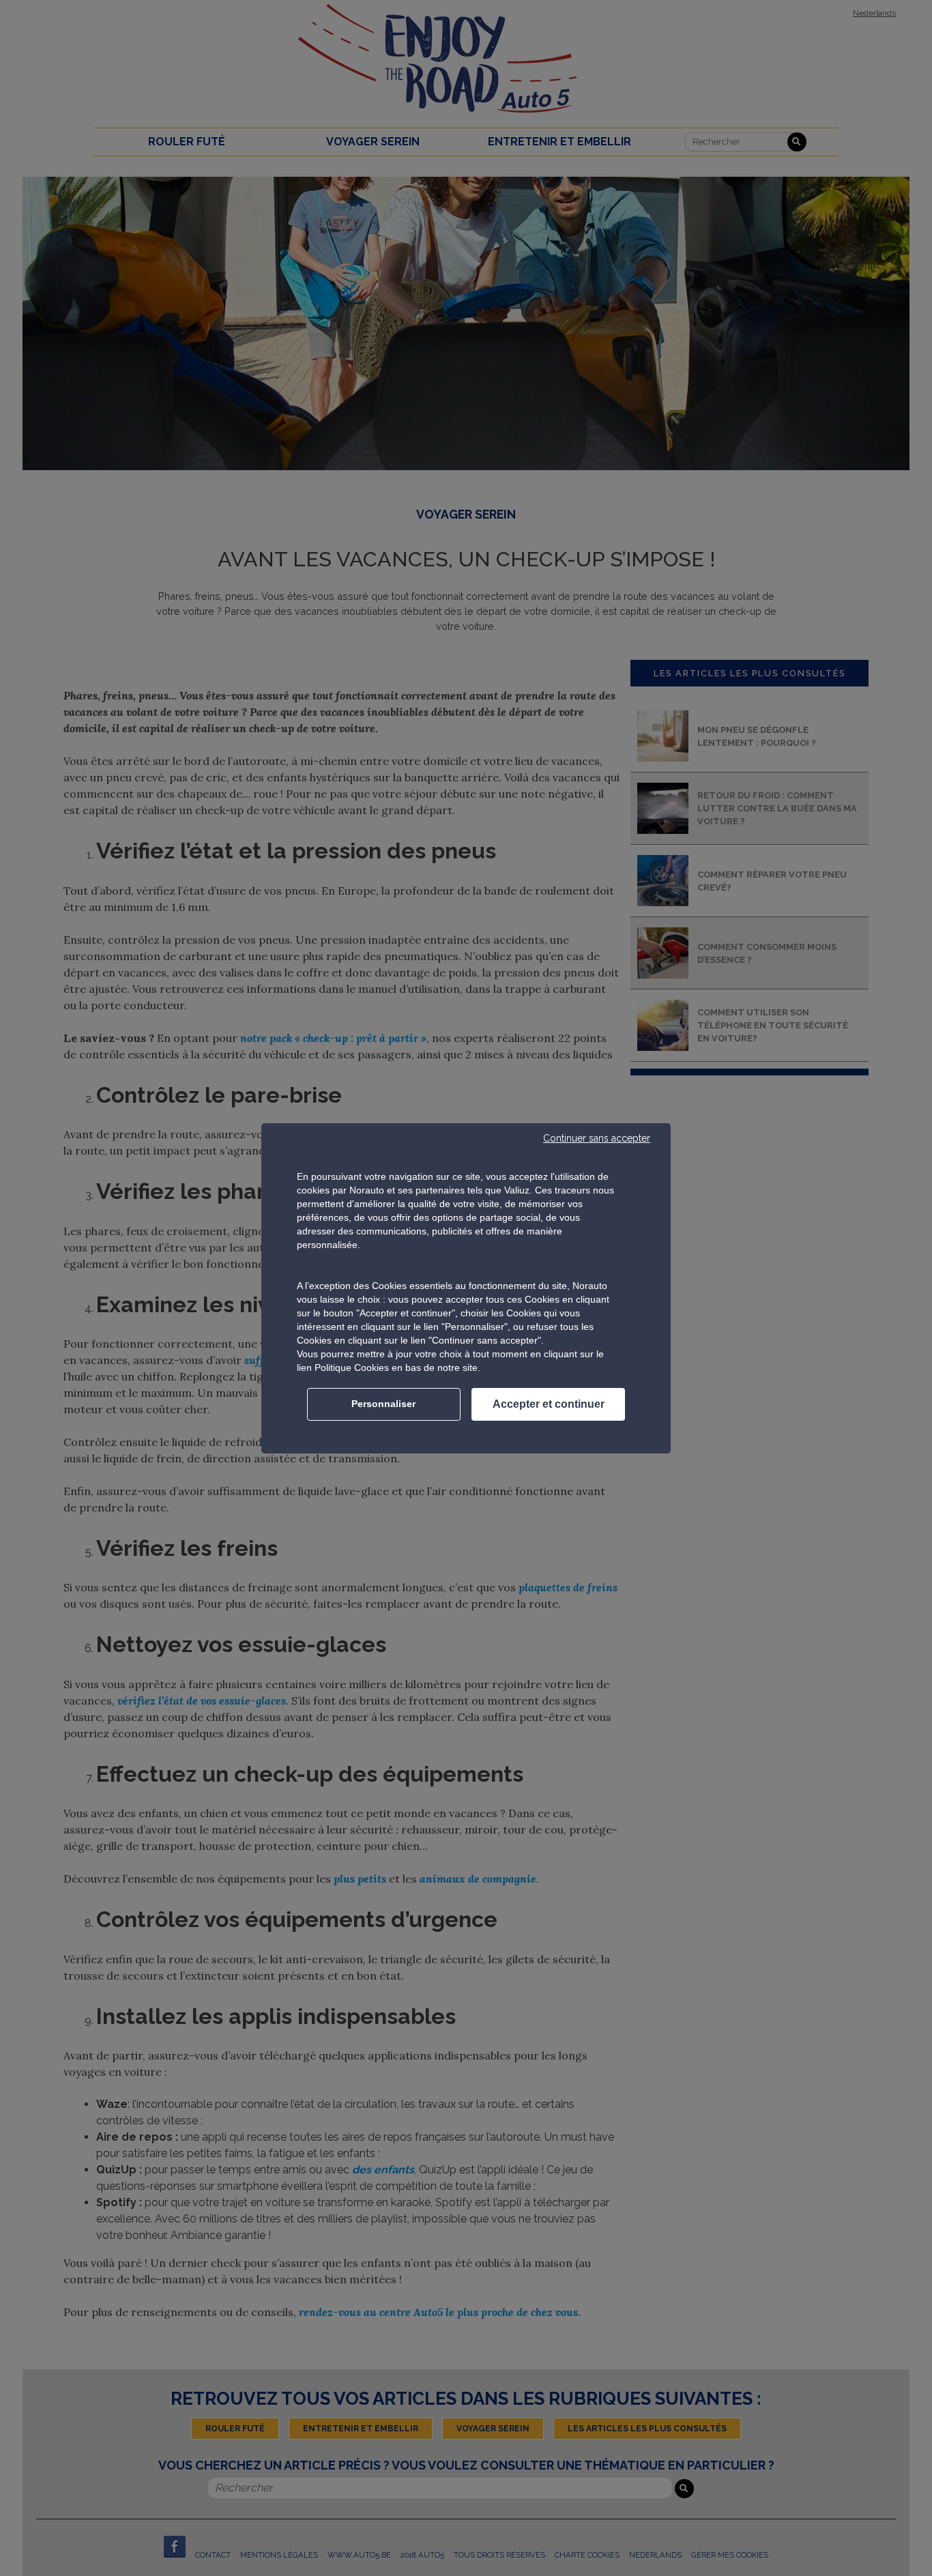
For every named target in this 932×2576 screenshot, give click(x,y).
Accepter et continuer (549, 1404)
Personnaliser (383, 1404)
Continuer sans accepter (597, 1138)
